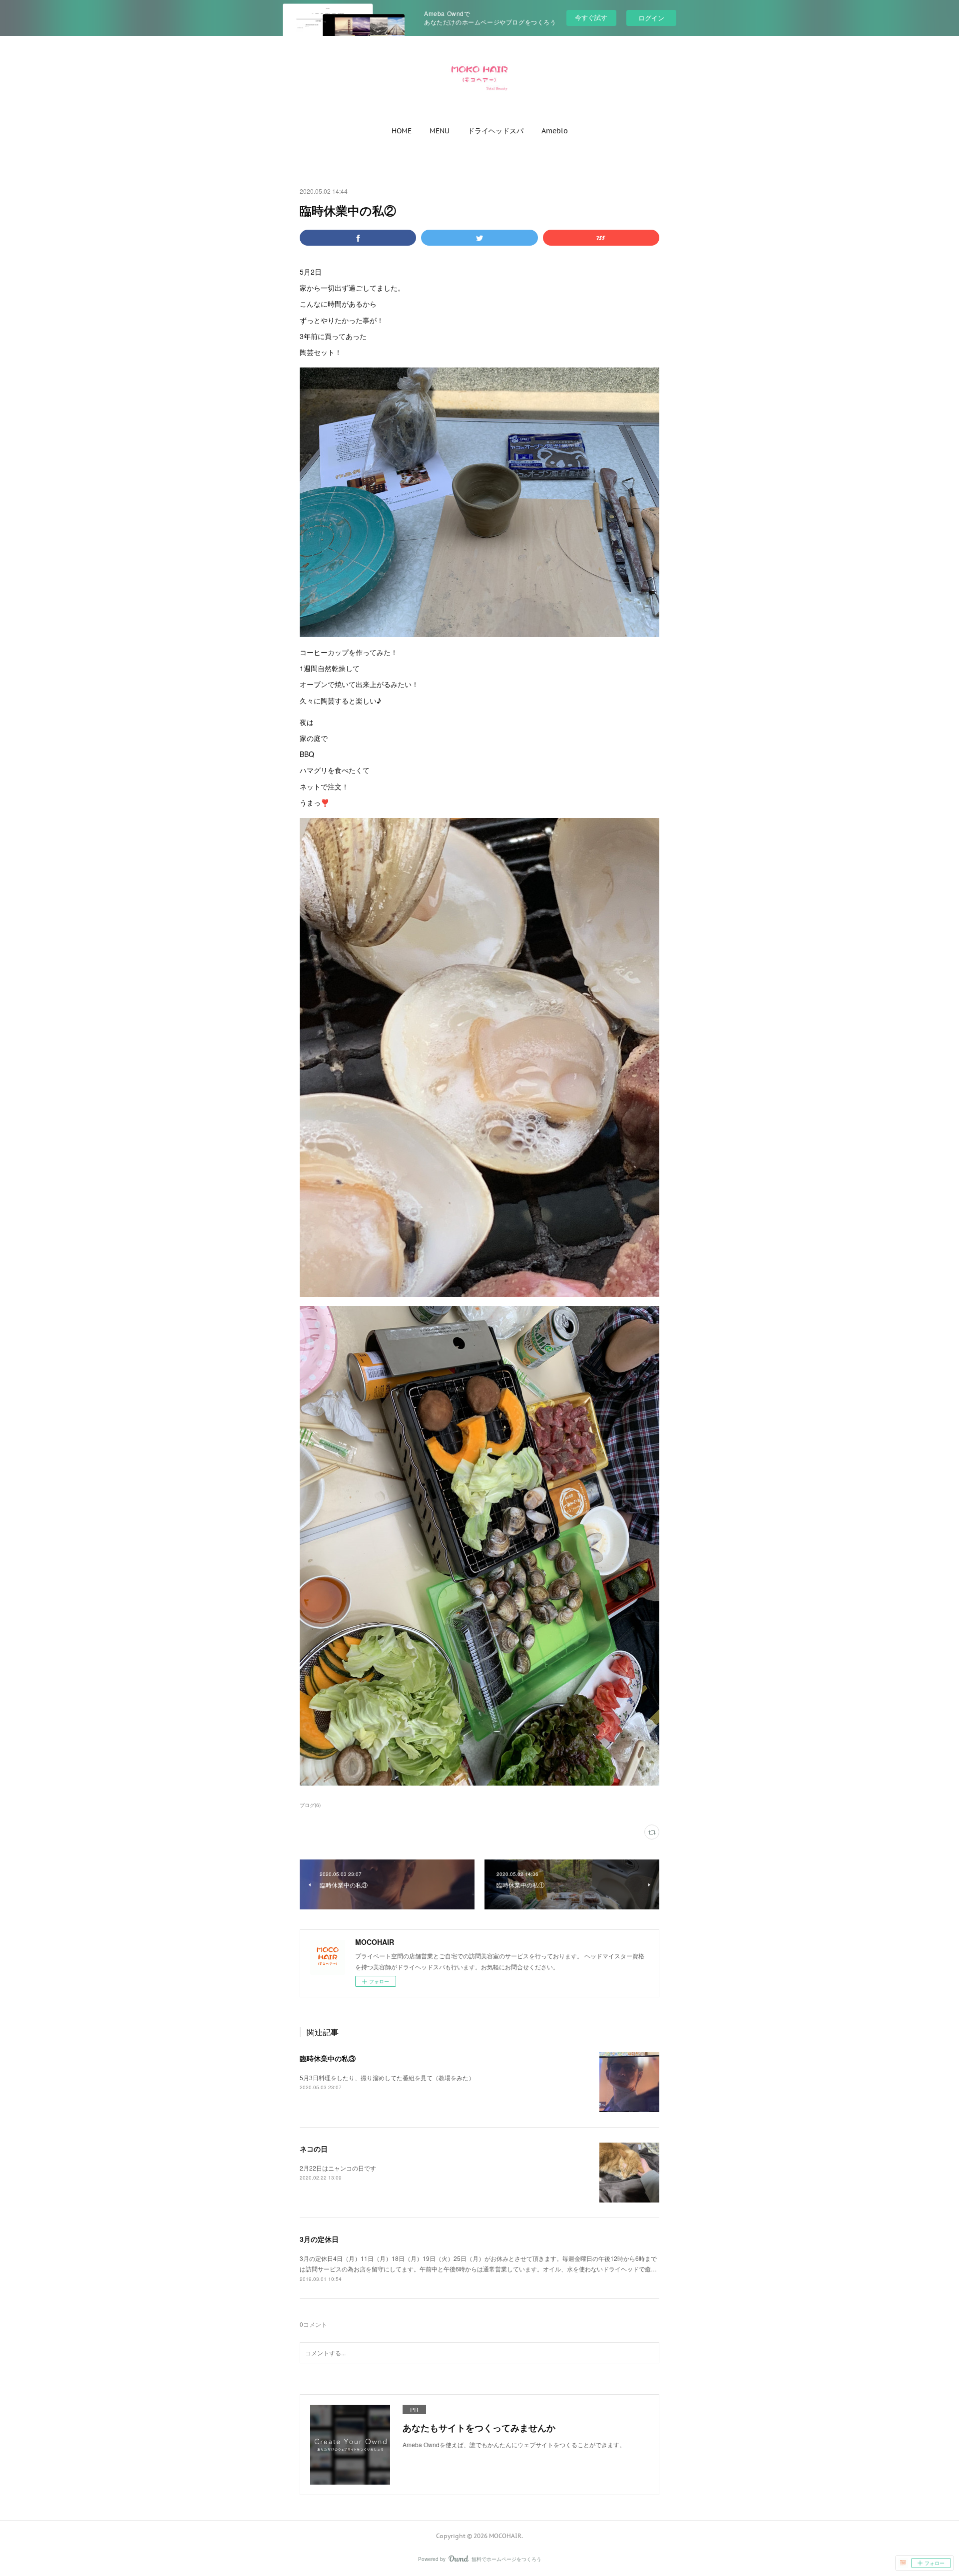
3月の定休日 (319, 2239)
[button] (402, 131)
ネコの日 (314, 2149)
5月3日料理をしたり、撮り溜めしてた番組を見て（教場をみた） (387, 2077)
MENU (440, 131)
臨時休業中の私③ (328, 2058)
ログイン (651, 18)
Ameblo (555, 131)
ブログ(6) (310, 1805)
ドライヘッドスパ (495, 131)
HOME (402, 131)
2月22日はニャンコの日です (338, 2168)
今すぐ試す (591, 17)
